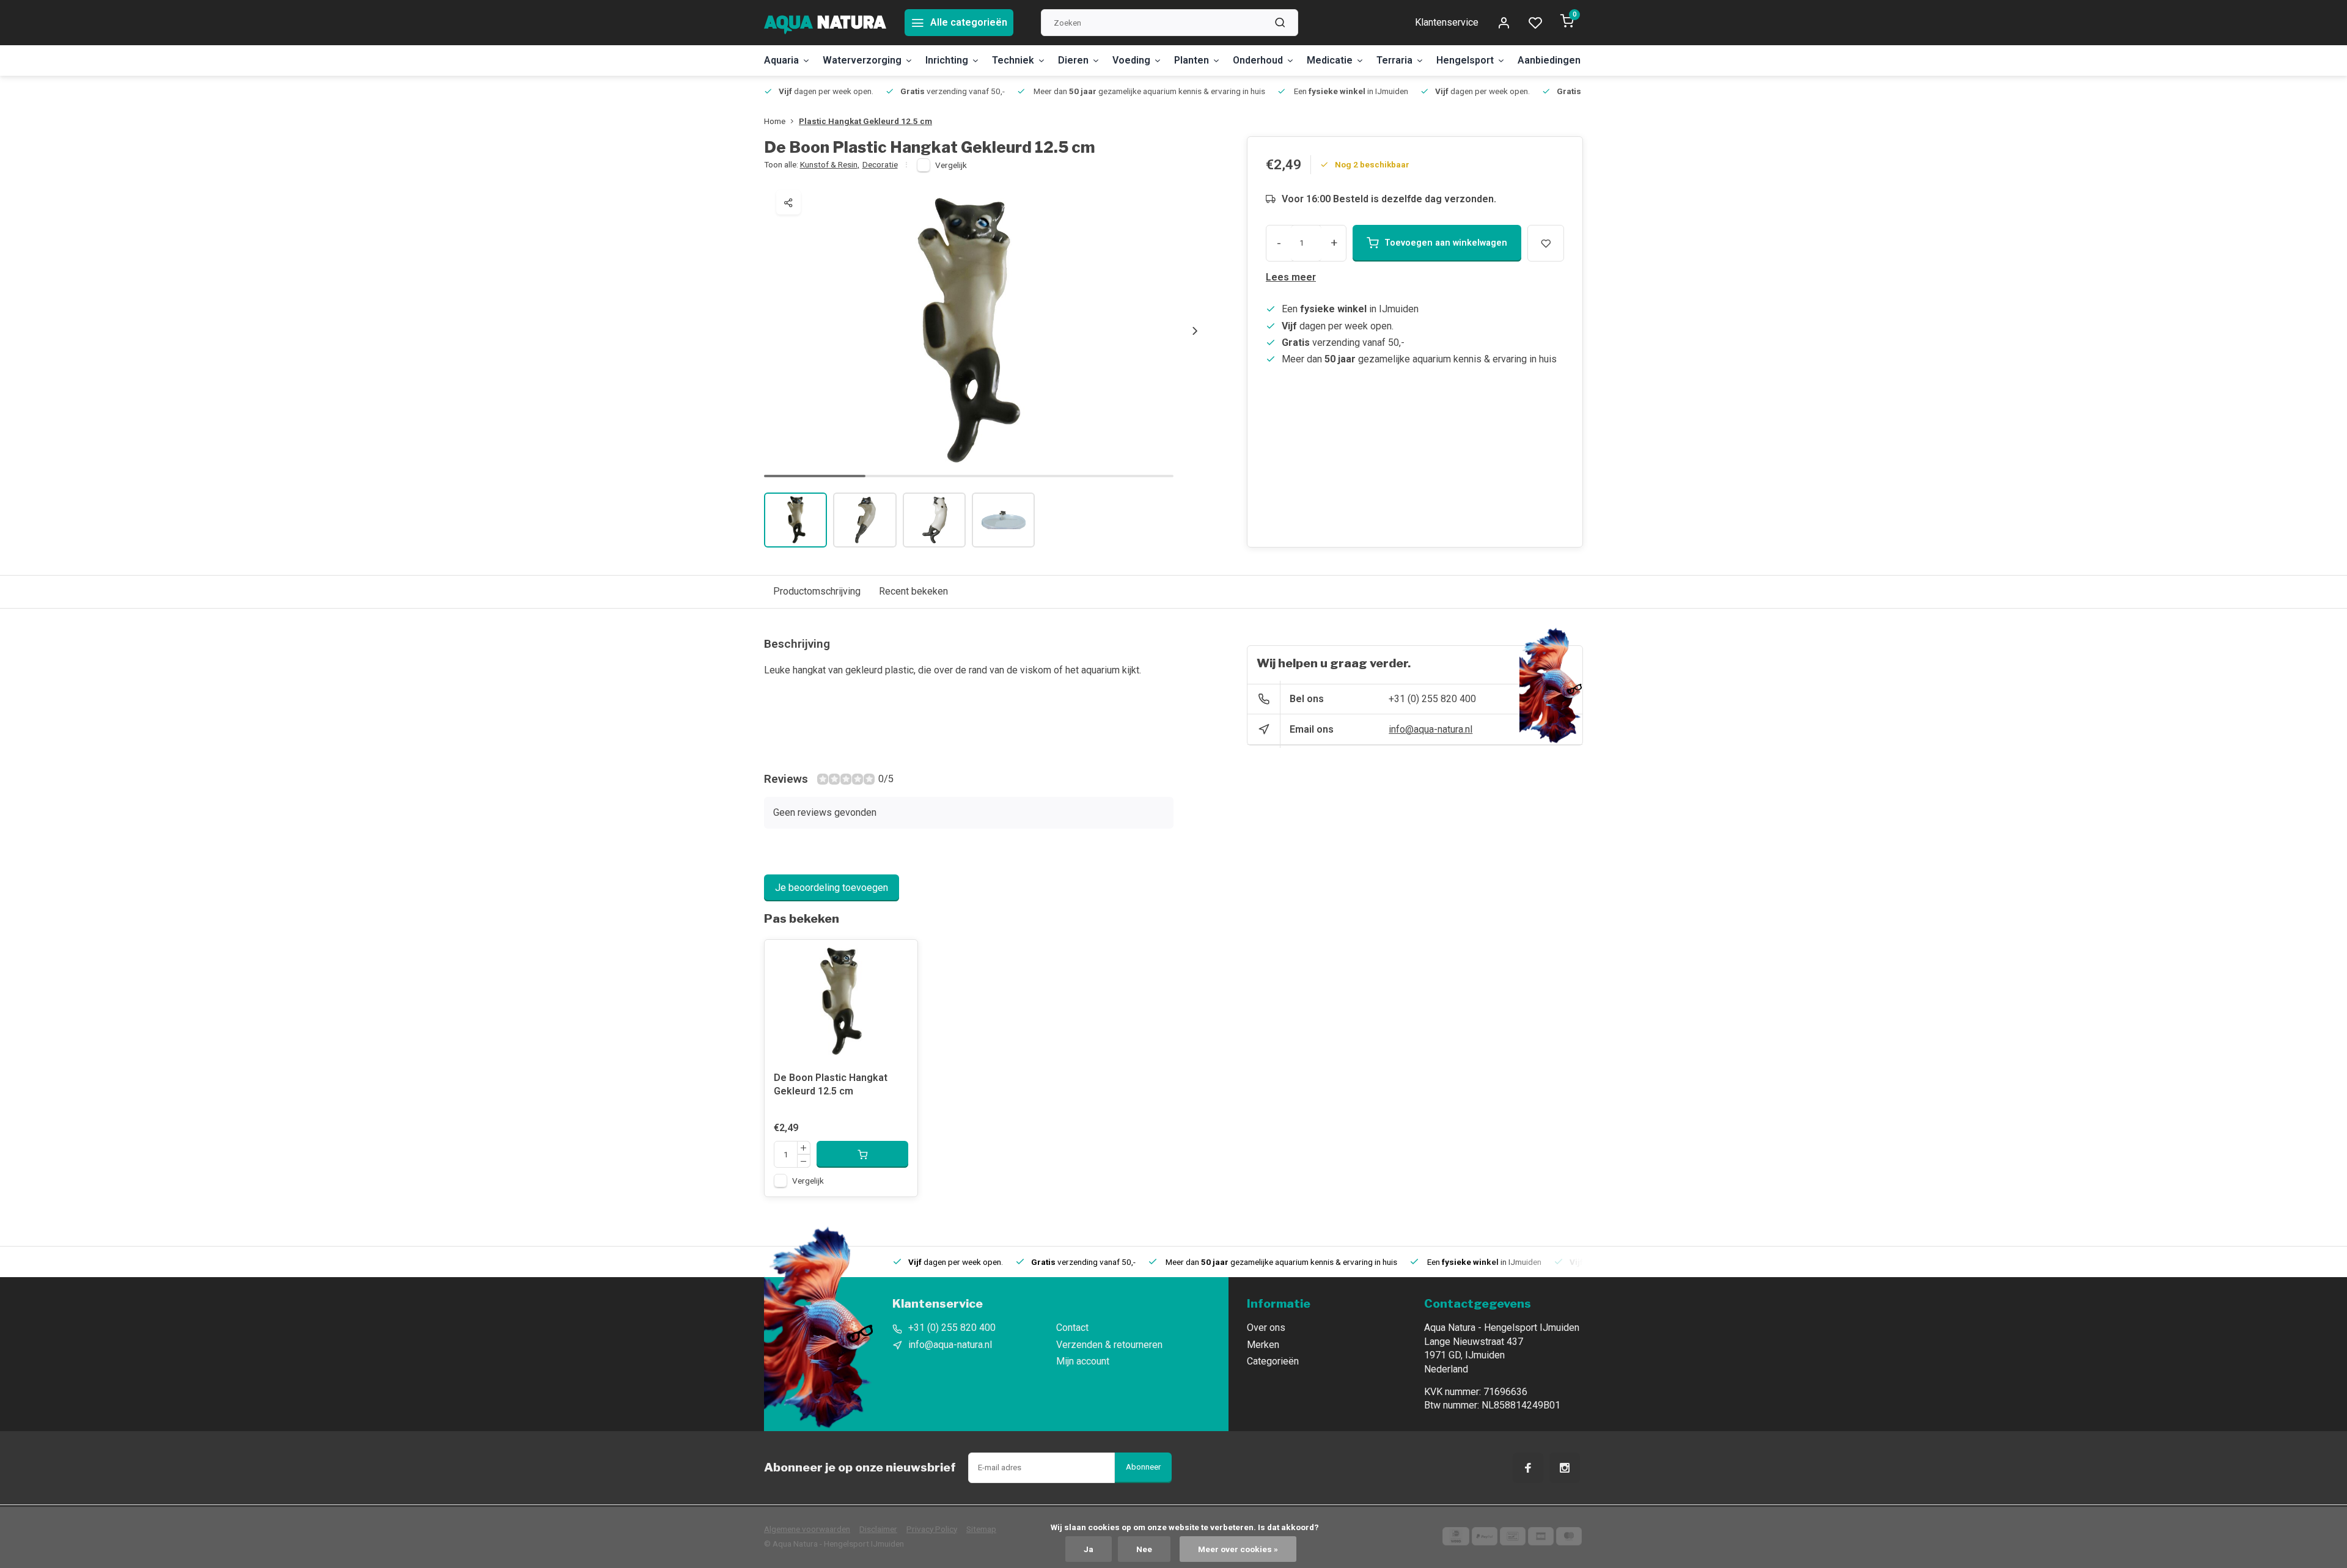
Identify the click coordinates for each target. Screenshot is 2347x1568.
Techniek (1013, 60)
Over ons (1266, 1328)
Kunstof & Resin (830, 164)
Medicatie (1330, 60)
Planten (1192, 60)
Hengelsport (1465, 60)
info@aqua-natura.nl (1431, 729)
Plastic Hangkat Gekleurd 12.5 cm (865, 121)
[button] (1195, 331)
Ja (1089, 1549)
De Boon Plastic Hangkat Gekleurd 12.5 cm (831, 1084)
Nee (1144, 1549)
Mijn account (1083, 1361)
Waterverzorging (862, 60)
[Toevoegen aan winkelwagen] (862, 1154)
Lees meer (1291, 277)
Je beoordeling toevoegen (832, 888)
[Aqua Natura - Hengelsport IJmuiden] (825, 23)
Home (775, 121)
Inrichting (947, 60)
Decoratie (880, 164)
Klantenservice (1447, 22)
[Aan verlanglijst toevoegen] (899, 958)
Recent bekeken (913, 591)
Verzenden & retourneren (1109, 1345)
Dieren (1073, 60)
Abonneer (1143, 1467)
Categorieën (1273, 1361)
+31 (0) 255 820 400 (1432, 699)
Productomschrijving (817, 591)
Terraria (1394, 60)
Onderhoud (1258, 60)
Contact (1072, 1328)
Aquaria (781, 60)
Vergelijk (951, 165)
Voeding (1131, 60)
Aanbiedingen (1549, 60)
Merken (1263, 1345)
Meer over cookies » (1238, 1549)
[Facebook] (1528, 1468)
